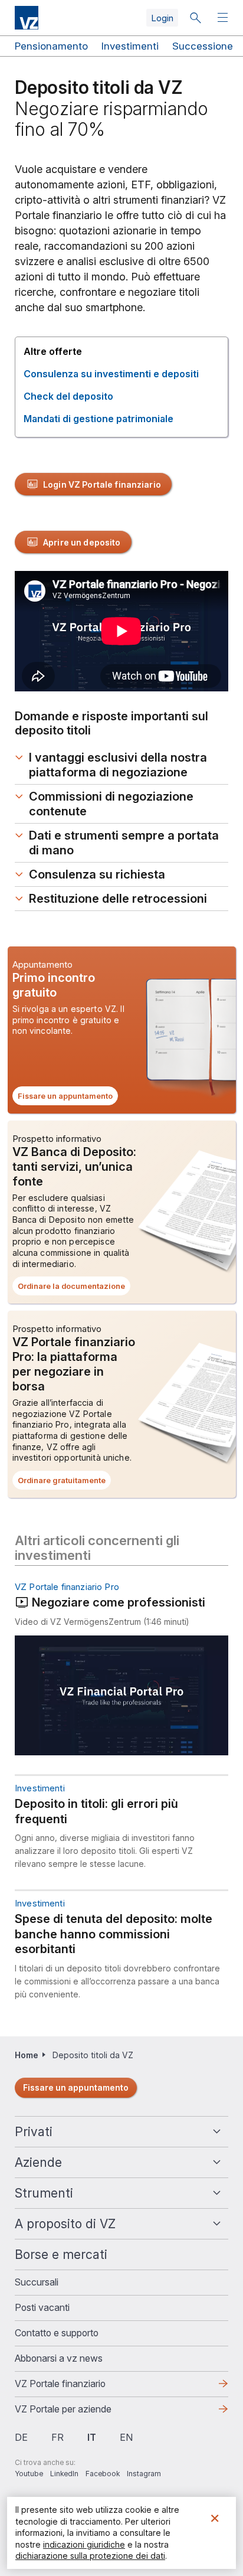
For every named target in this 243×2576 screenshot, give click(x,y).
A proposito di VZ (65, 2224)
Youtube (29, 2474)
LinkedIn (64, 2474)
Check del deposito (68, 396)
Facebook (103, 2474)
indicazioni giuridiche (84, 2544)
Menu (224, 18)
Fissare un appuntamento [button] (68, 1098)
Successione (203, 46)
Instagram (144, 2474)
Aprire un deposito (82, 542)
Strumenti (44, 2193)
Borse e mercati (61, 2255)
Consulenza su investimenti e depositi (111, 374)
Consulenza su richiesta (97, 874)
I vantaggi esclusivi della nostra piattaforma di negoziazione (118, 765)
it (92, 2437)
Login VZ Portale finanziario (102, 484)
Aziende (38, 2162)
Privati (34, 2132)
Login (162, 18)
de (21, 2437)
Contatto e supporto (57, 2333)
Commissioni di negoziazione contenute (111, 804)
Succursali (37, 2282)
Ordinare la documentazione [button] (74, 1288)
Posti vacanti (42, 2307)
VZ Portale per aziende (82, 2412)
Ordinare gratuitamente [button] (64, 1483)
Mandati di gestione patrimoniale (98, 419)
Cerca (195, 18)
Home (27, 2055)
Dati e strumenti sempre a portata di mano (124, 843)
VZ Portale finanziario (79, 2387)
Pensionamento (51, 46)
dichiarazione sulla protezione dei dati (90, 2556)
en (126, 2437)
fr (58, 2437)
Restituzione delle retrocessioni (118, 899)
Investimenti (130, 46)
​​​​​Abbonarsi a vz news (59, 2358)
